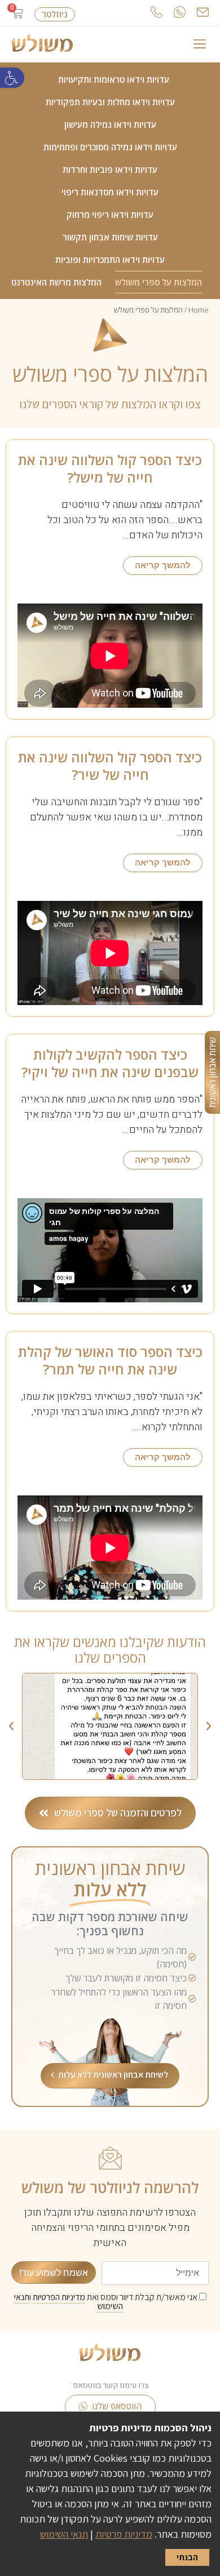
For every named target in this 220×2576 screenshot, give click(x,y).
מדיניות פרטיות (124, 2534)
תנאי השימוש (64, 2534)
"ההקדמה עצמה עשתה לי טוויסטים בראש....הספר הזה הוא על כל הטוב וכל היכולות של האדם (125, 520)
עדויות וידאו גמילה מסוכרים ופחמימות (110, 147)
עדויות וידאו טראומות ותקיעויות (114, 79)
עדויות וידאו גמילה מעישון (110, 124)
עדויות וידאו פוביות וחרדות (110, 169)
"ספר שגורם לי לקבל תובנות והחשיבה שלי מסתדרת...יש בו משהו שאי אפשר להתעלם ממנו (116, 817)
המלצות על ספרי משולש (159, 282)
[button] (12, 78)
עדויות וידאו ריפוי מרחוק (110, 215)
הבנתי (187, 2557)
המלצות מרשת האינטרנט (56, 282)
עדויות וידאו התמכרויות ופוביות (110, 260)
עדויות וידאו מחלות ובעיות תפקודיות (110, 102)
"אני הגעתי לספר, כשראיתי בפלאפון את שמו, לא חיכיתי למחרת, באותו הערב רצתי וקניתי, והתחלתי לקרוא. (112, 1412)
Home (199, 310)
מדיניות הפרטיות (59, 2297)
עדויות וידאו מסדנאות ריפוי (110, 192)
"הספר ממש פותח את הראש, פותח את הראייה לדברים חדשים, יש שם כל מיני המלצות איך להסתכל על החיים (112, 1115)
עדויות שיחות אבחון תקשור (110, 237)
